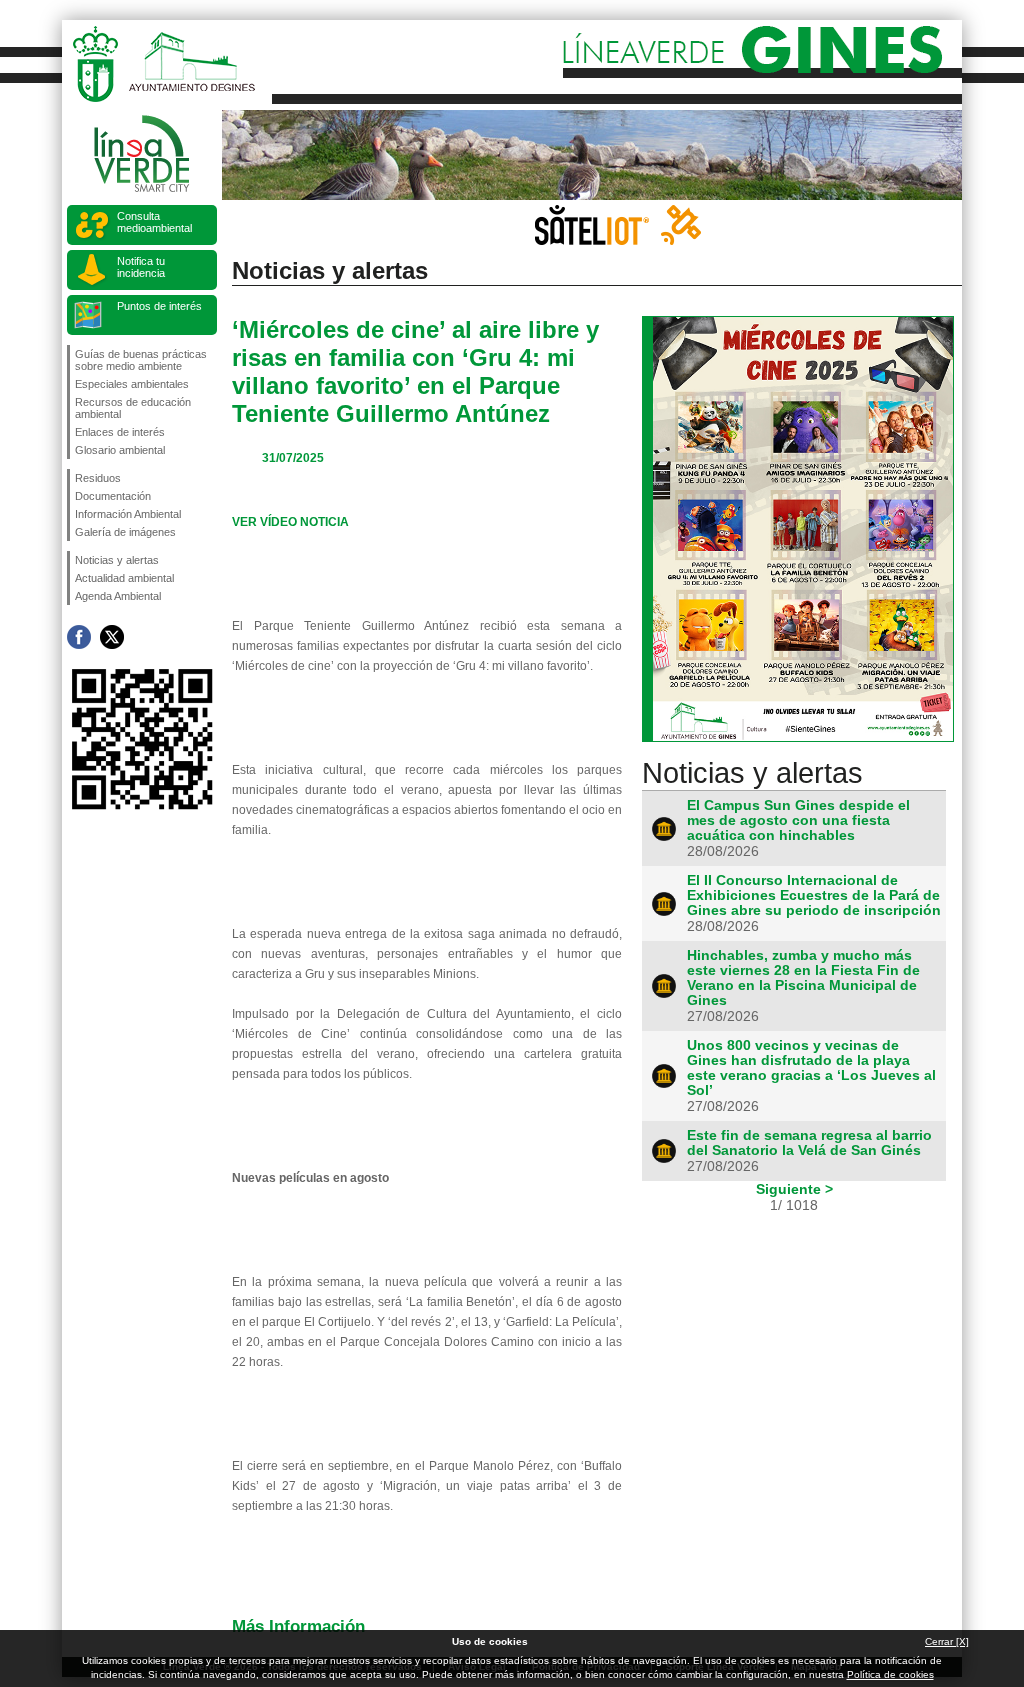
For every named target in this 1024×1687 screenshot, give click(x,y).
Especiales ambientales (132, 384)
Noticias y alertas (117, 560)
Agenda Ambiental (118, 596)
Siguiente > (794, 1189)
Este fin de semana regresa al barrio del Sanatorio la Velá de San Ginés (809, 1143)
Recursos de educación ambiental (133, 408)
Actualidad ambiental (124, 578)
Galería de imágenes (125, 532)
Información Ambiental (128, 514)
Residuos (98, 478)
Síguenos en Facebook (79, 637)
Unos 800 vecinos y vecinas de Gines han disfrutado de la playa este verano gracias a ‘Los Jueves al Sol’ (811, 1068)
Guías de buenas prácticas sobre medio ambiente (141, 360)
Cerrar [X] (947, 1641)
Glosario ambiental (120, 450)
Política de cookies (890, 1674)
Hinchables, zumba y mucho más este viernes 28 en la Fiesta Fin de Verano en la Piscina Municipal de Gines (803, 978)
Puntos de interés (159, 306)
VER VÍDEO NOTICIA (290, 522)
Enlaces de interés (120, 432)
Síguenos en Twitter (112, 637)
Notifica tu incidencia (141, 267)
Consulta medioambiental (154, 222)
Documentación (113, 496)
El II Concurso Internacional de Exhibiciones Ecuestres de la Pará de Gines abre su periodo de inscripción (814, 895)
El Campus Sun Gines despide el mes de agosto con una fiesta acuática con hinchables (798, 820)
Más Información (298, 1626)
